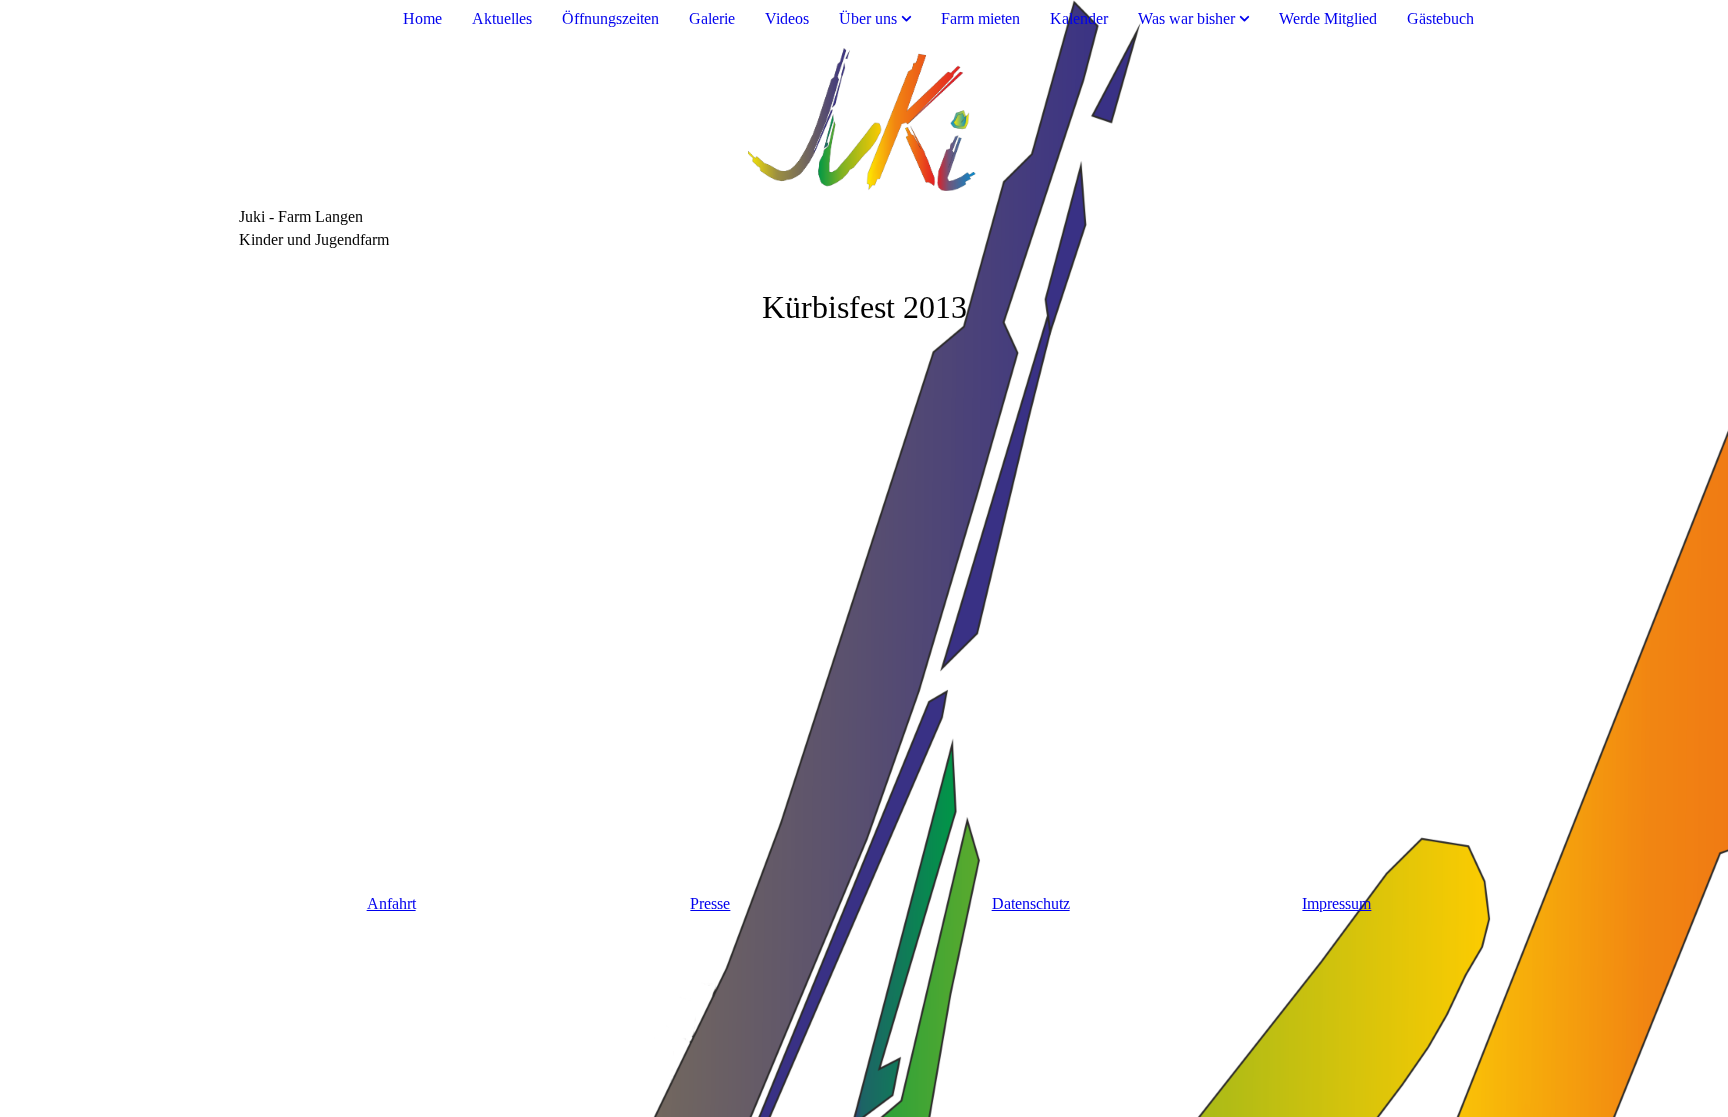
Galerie (712, 18)
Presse (710, 903)
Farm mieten (980, 18)
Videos (787, 18)
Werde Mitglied (1328, 18)
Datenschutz (1031, 903)
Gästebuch (1440, 18)
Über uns (868, 18)
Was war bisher (1186, 18)
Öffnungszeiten (610, 18)
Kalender (1079, 18)
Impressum (1336, 903)
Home (422, 18)
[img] (864, 123)
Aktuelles (502, 18)
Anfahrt (391, 903)
